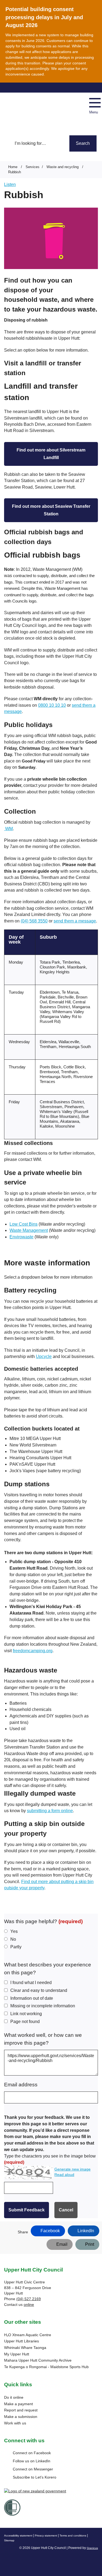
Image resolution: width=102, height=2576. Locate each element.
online (29, 2305)
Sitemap (9, 2540)
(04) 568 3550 (34, 921)
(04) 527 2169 (29, 2299)
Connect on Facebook (32, 2453)
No (13, 1939)
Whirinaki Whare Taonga (25, 2348)
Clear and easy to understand (39, 1990)
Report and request (21, 2410)
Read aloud (64, 2175)
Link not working (26, 2014)
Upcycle (44, 1356)
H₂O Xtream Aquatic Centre (28, 2335)
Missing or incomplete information (43, 2006)
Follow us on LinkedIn (32, 2461)
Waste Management (29, 1230)
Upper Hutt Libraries (21, 2341)
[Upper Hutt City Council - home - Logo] (24, 109)
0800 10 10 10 (52, 705)
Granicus (92, 2548)
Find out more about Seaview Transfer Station (51, 510)
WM (9, 829)
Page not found (25, 2022)
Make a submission (21, 2417)
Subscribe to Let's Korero (35, 2477)
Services (33, 167)
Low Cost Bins (24, 1224)
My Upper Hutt (17, 2354)
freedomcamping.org (33, 1651)
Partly (16, 1947)
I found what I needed (31, 1983)
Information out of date (32, 1998)
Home (13, 167)
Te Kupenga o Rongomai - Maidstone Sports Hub (46, 2367)
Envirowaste (21, 1237)
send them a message (75, 921)
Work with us (15, 2423)
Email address (21, 2085)
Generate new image (72, 2169)
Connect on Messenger (33, 2469)
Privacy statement (46, 2536)
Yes (14, 1931)
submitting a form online (50, 1811)
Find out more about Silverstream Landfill (51, 454)
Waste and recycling (63, 167)
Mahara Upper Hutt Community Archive (38, 2360)
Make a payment (18, 2404)
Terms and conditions (73, 2536)
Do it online (14, 2397)
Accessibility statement (18, 2536)
